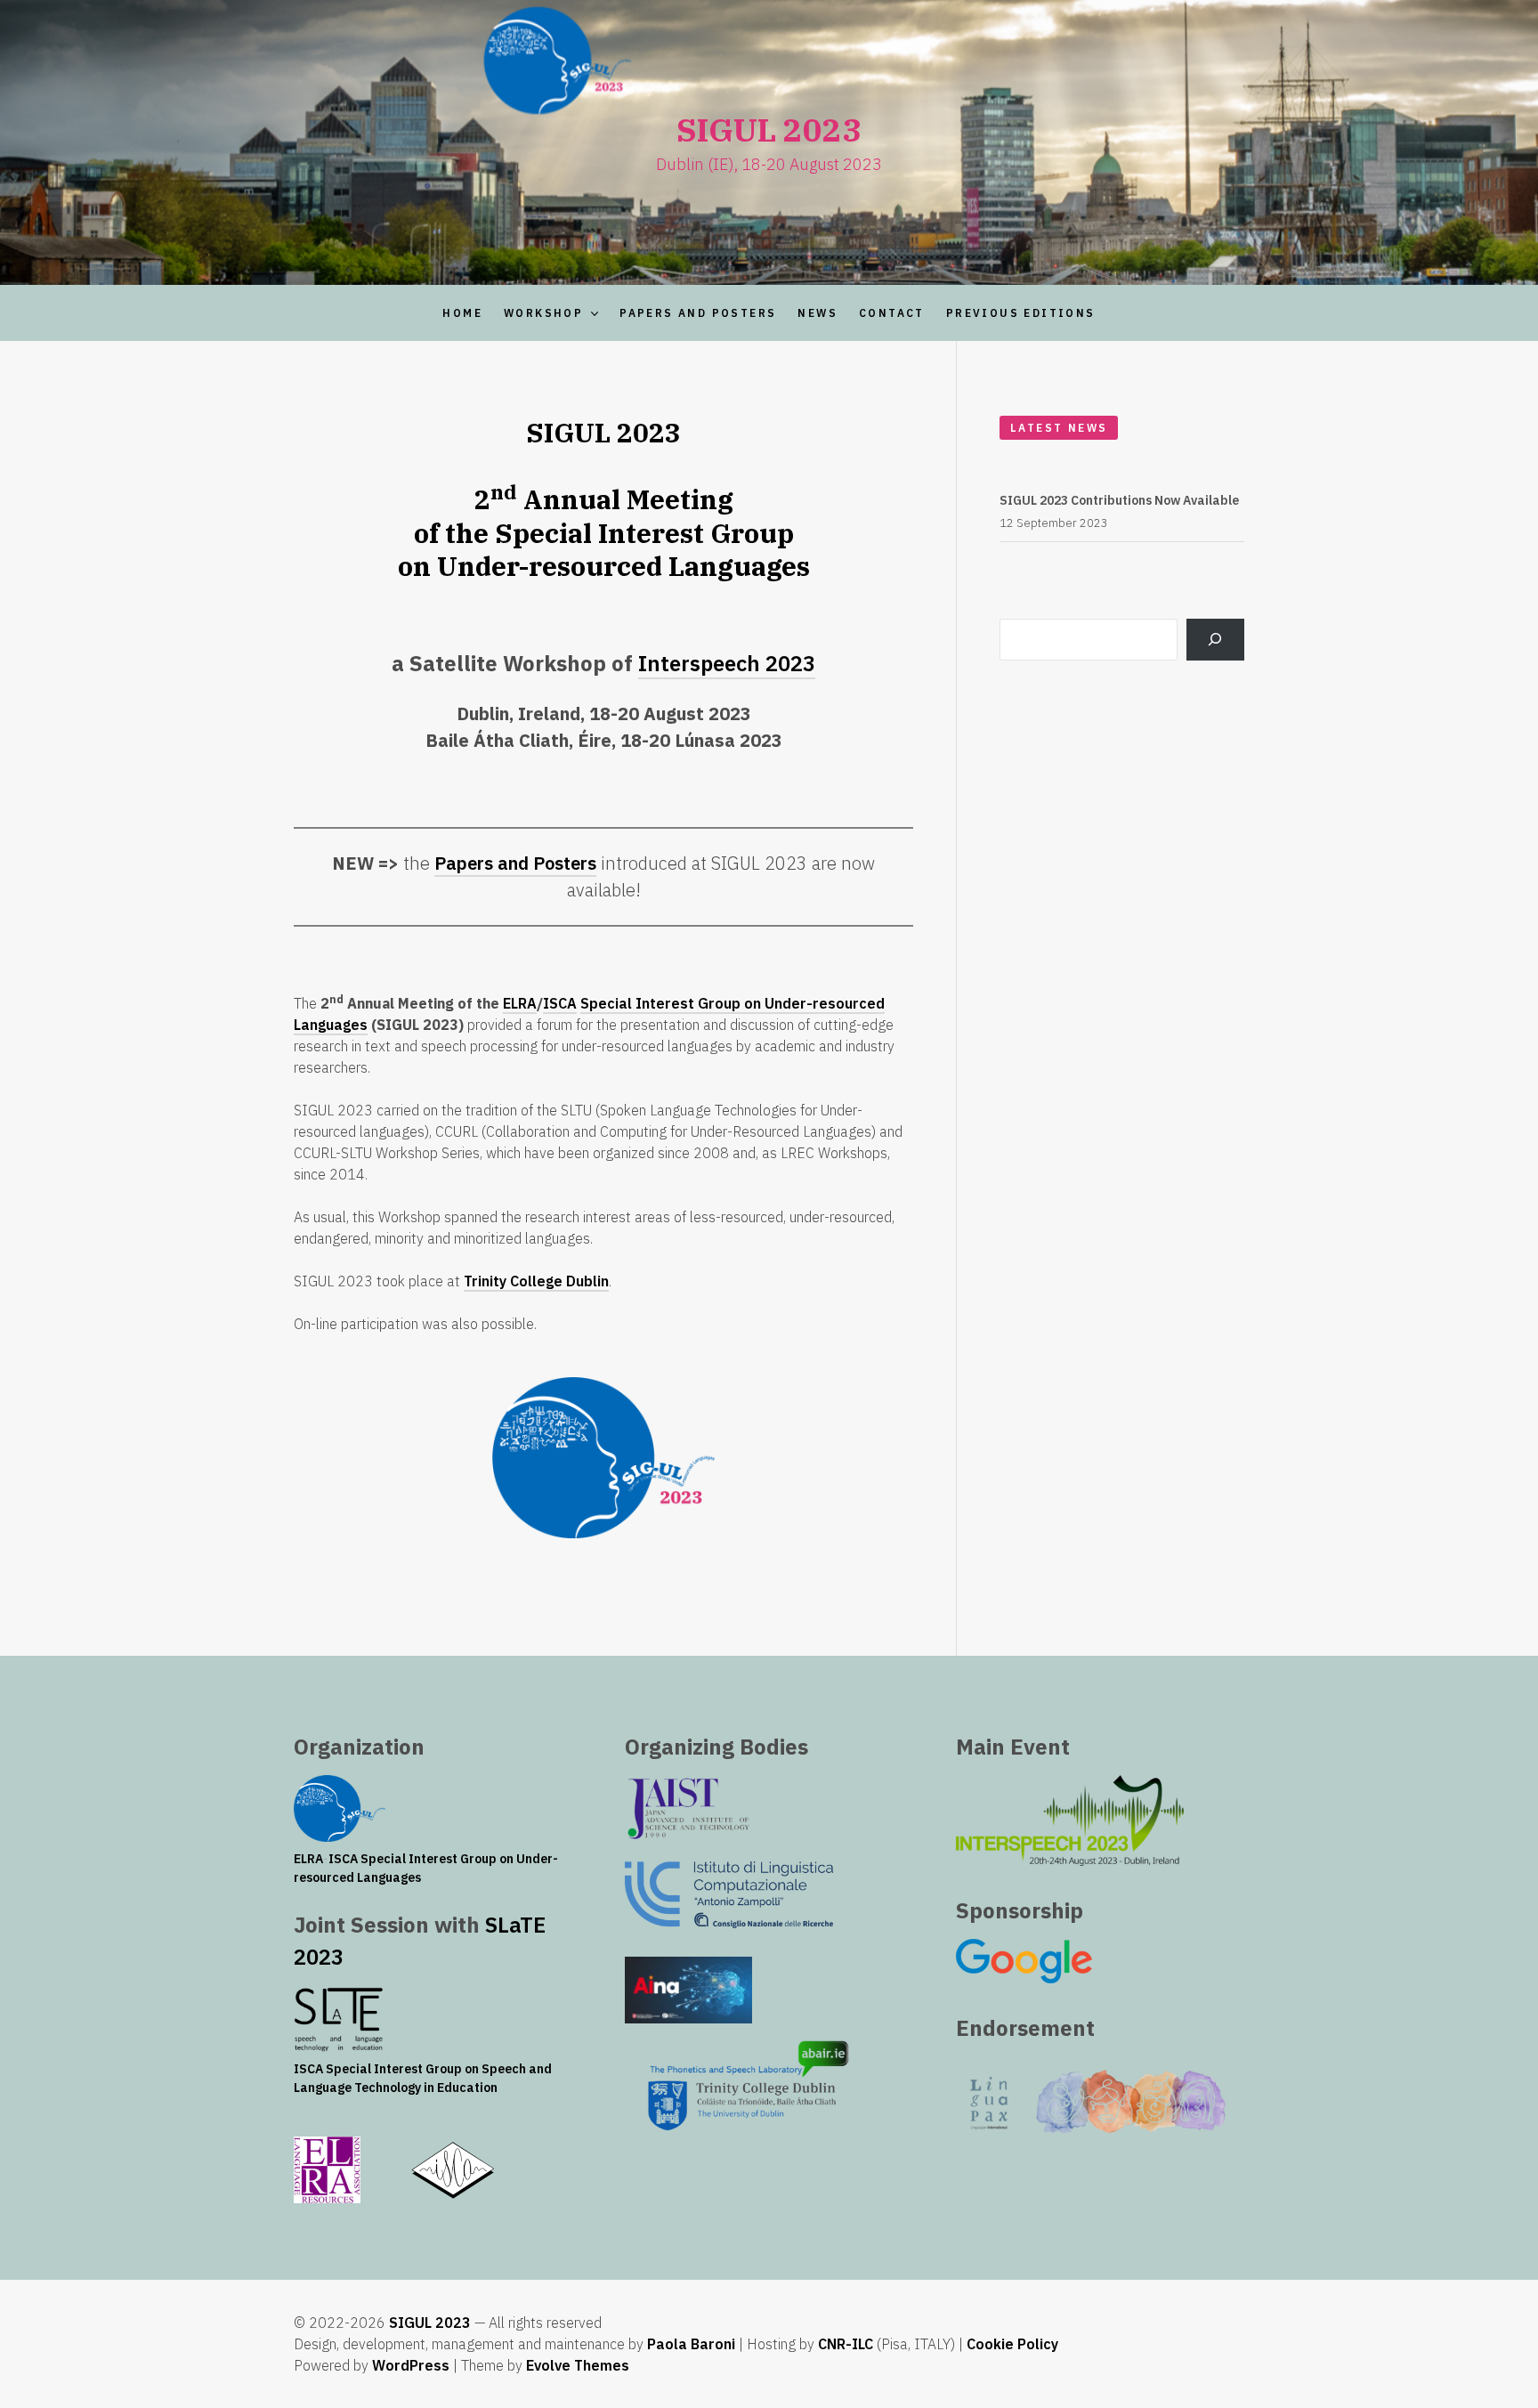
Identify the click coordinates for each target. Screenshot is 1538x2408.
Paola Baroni (691, 2344)
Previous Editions (1021, 313)
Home (462, 313)
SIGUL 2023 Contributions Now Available (1119, 500)
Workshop (543, 313)
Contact (892, 313)
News (818, 313)
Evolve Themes (578, 2365)
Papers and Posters (698, 313)
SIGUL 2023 (430, 2323)
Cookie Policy (1012, 2344)
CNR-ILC (846, 2344)
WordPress (411, 2365)
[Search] (1215, 640)
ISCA (560, 1003)
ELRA (520, 1003)
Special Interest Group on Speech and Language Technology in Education (423, 2078)
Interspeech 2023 (727, 663)
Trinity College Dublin (536, 1281)
